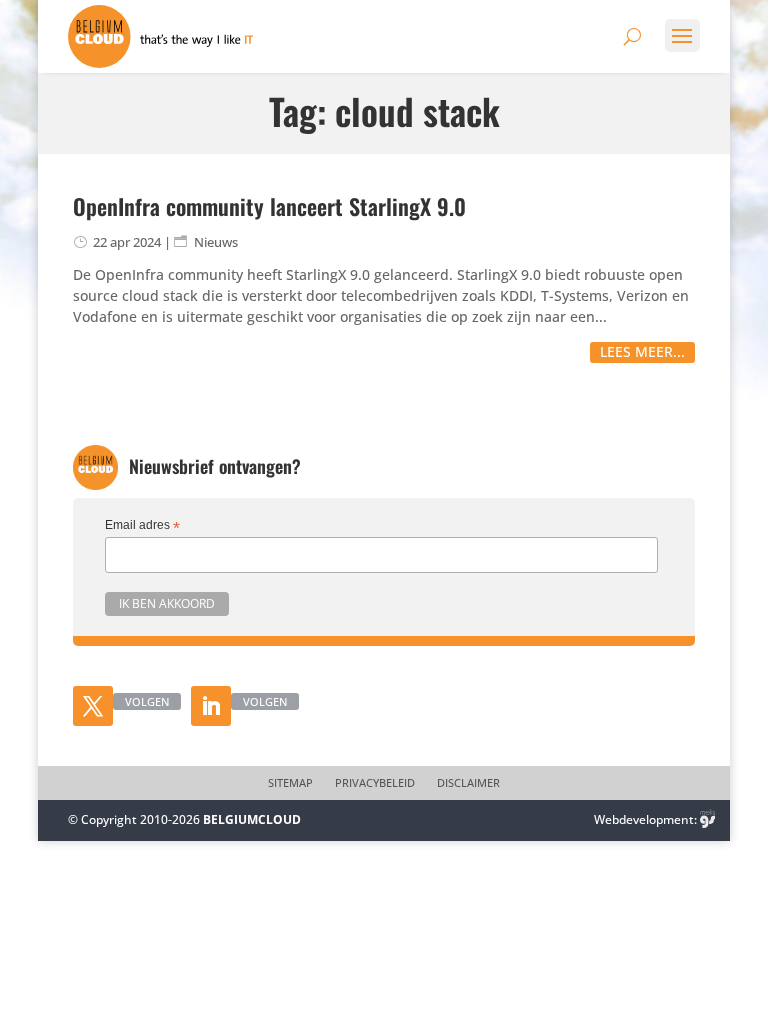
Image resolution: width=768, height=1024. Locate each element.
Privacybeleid (375, 783)
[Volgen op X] (93, 706)
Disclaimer (468, 783)
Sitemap (290, 783)
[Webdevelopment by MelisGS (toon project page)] (708, 819)
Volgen (147, 701)
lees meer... (642, 351)
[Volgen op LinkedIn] (211, 706)
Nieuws (216, 242)
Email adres (142, 526)
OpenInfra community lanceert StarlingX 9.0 (269, 206)
